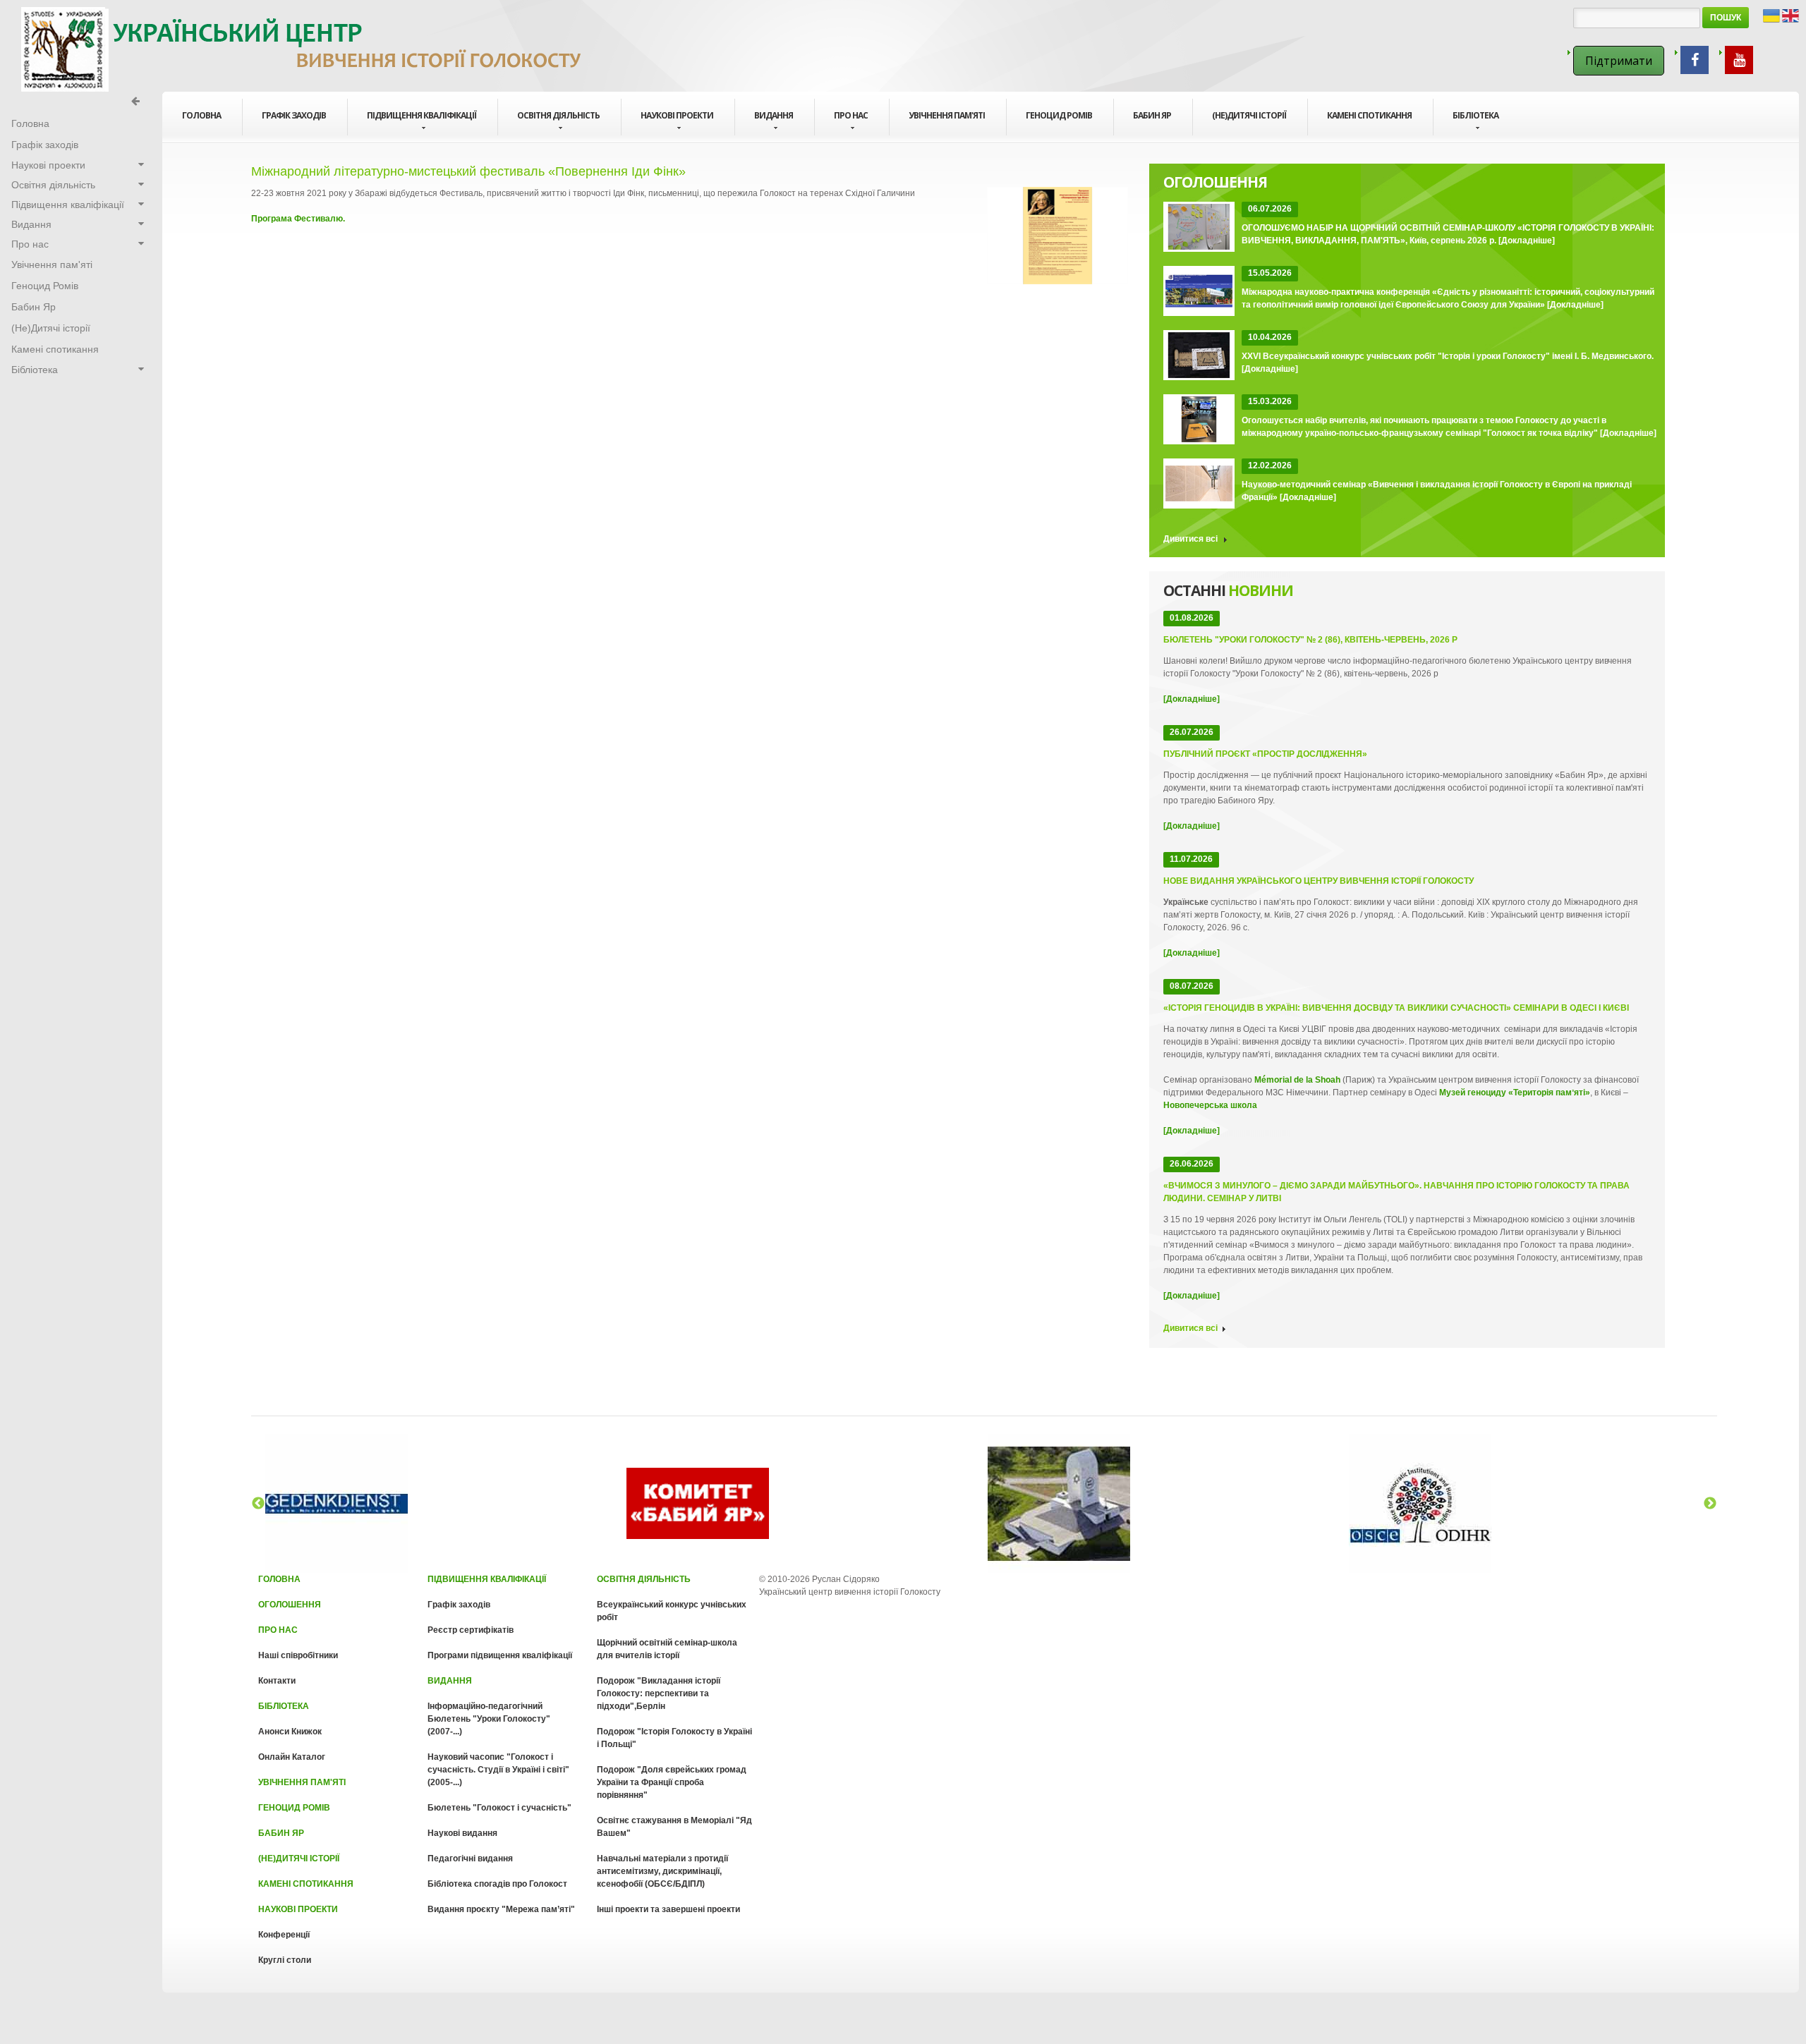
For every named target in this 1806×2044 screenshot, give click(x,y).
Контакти (277, 1681)
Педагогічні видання (470, 1859)
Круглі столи (285, 1960)
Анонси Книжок (290, 1732)
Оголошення (290, 1605)
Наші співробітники (298, 1655)
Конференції (284, 1935)
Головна (279, 1579)
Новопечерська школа (1210, 1105)
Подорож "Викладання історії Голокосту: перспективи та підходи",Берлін (659, 1693)
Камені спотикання (1369, 115)
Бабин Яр (1152, 115)
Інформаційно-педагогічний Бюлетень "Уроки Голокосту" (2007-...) (489, 1719)
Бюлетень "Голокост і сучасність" (499, 1808)
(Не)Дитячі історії (1249, 115)
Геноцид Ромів (1059, 115)
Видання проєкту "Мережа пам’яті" (501, 1909)
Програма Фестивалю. (298, 219)
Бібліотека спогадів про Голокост (497, 1884)
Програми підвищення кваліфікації (500, 1655)
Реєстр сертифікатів (471, 1630)
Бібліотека (1475, 115)
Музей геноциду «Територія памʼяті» (1515, 1093)
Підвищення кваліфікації (422, 115)
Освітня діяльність (558, 115)
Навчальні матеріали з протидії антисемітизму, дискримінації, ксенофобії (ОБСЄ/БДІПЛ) (662, 1871)
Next (1710, 1504)
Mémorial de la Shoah (1297, 1080)
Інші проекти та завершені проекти (668, 1909)
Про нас (851, 115)
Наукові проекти (677, 115)
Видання (774, 115)
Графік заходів (294, 115)
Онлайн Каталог (292, 1757)
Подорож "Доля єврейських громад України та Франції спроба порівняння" (672, 1782)
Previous (258, 1504)
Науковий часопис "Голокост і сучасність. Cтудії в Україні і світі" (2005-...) (498, 1770)
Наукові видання (462, 1833)
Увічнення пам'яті (947, 115)
